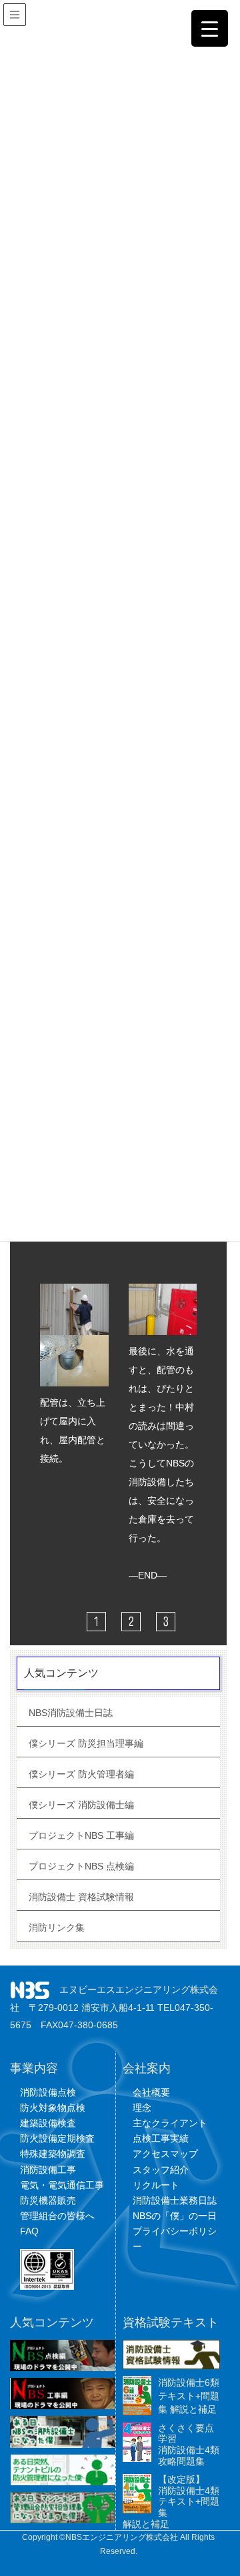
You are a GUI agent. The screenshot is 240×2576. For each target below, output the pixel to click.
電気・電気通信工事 (62, 2185)
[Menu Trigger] (210, 28)
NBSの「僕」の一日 (175, 2216)
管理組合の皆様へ (57, 2216)
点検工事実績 (161, 2138)
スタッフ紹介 (161, 2170)
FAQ (29, 2231)
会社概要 (151, 2092)
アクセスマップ (165, 2154)
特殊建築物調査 (53, 2154)
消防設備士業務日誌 (175, 2200)
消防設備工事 (48, 2170)
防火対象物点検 (53, 2108)
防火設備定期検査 (57, 2138)
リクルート (156, 2185)
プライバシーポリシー (175, 2239)
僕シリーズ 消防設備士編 (81, 1805)
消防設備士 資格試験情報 (81, 1897)
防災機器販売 (48, 2200)
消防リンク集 (57, 1927)
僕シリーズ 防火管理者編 (81, 1774)
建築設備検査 (48, 2123)
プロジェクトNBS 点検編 (81, 1866)
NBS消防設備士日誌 (71, 1713)
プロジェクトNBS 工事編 (81, 1835)
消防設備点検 (48, 2092)
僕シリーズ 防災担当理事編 (86, 1743)
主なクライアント (170, 2123)
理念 (142, 2108)
